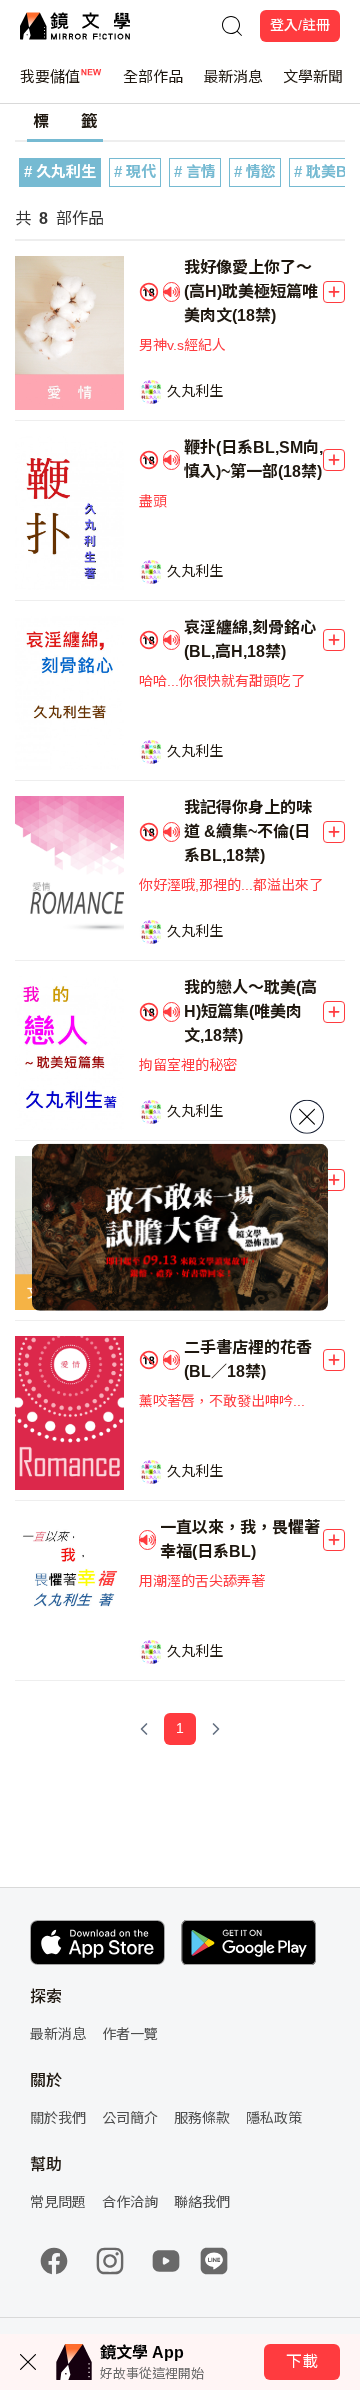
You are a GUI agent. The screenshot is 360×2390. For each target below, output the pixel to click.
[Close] (307, 1117)
